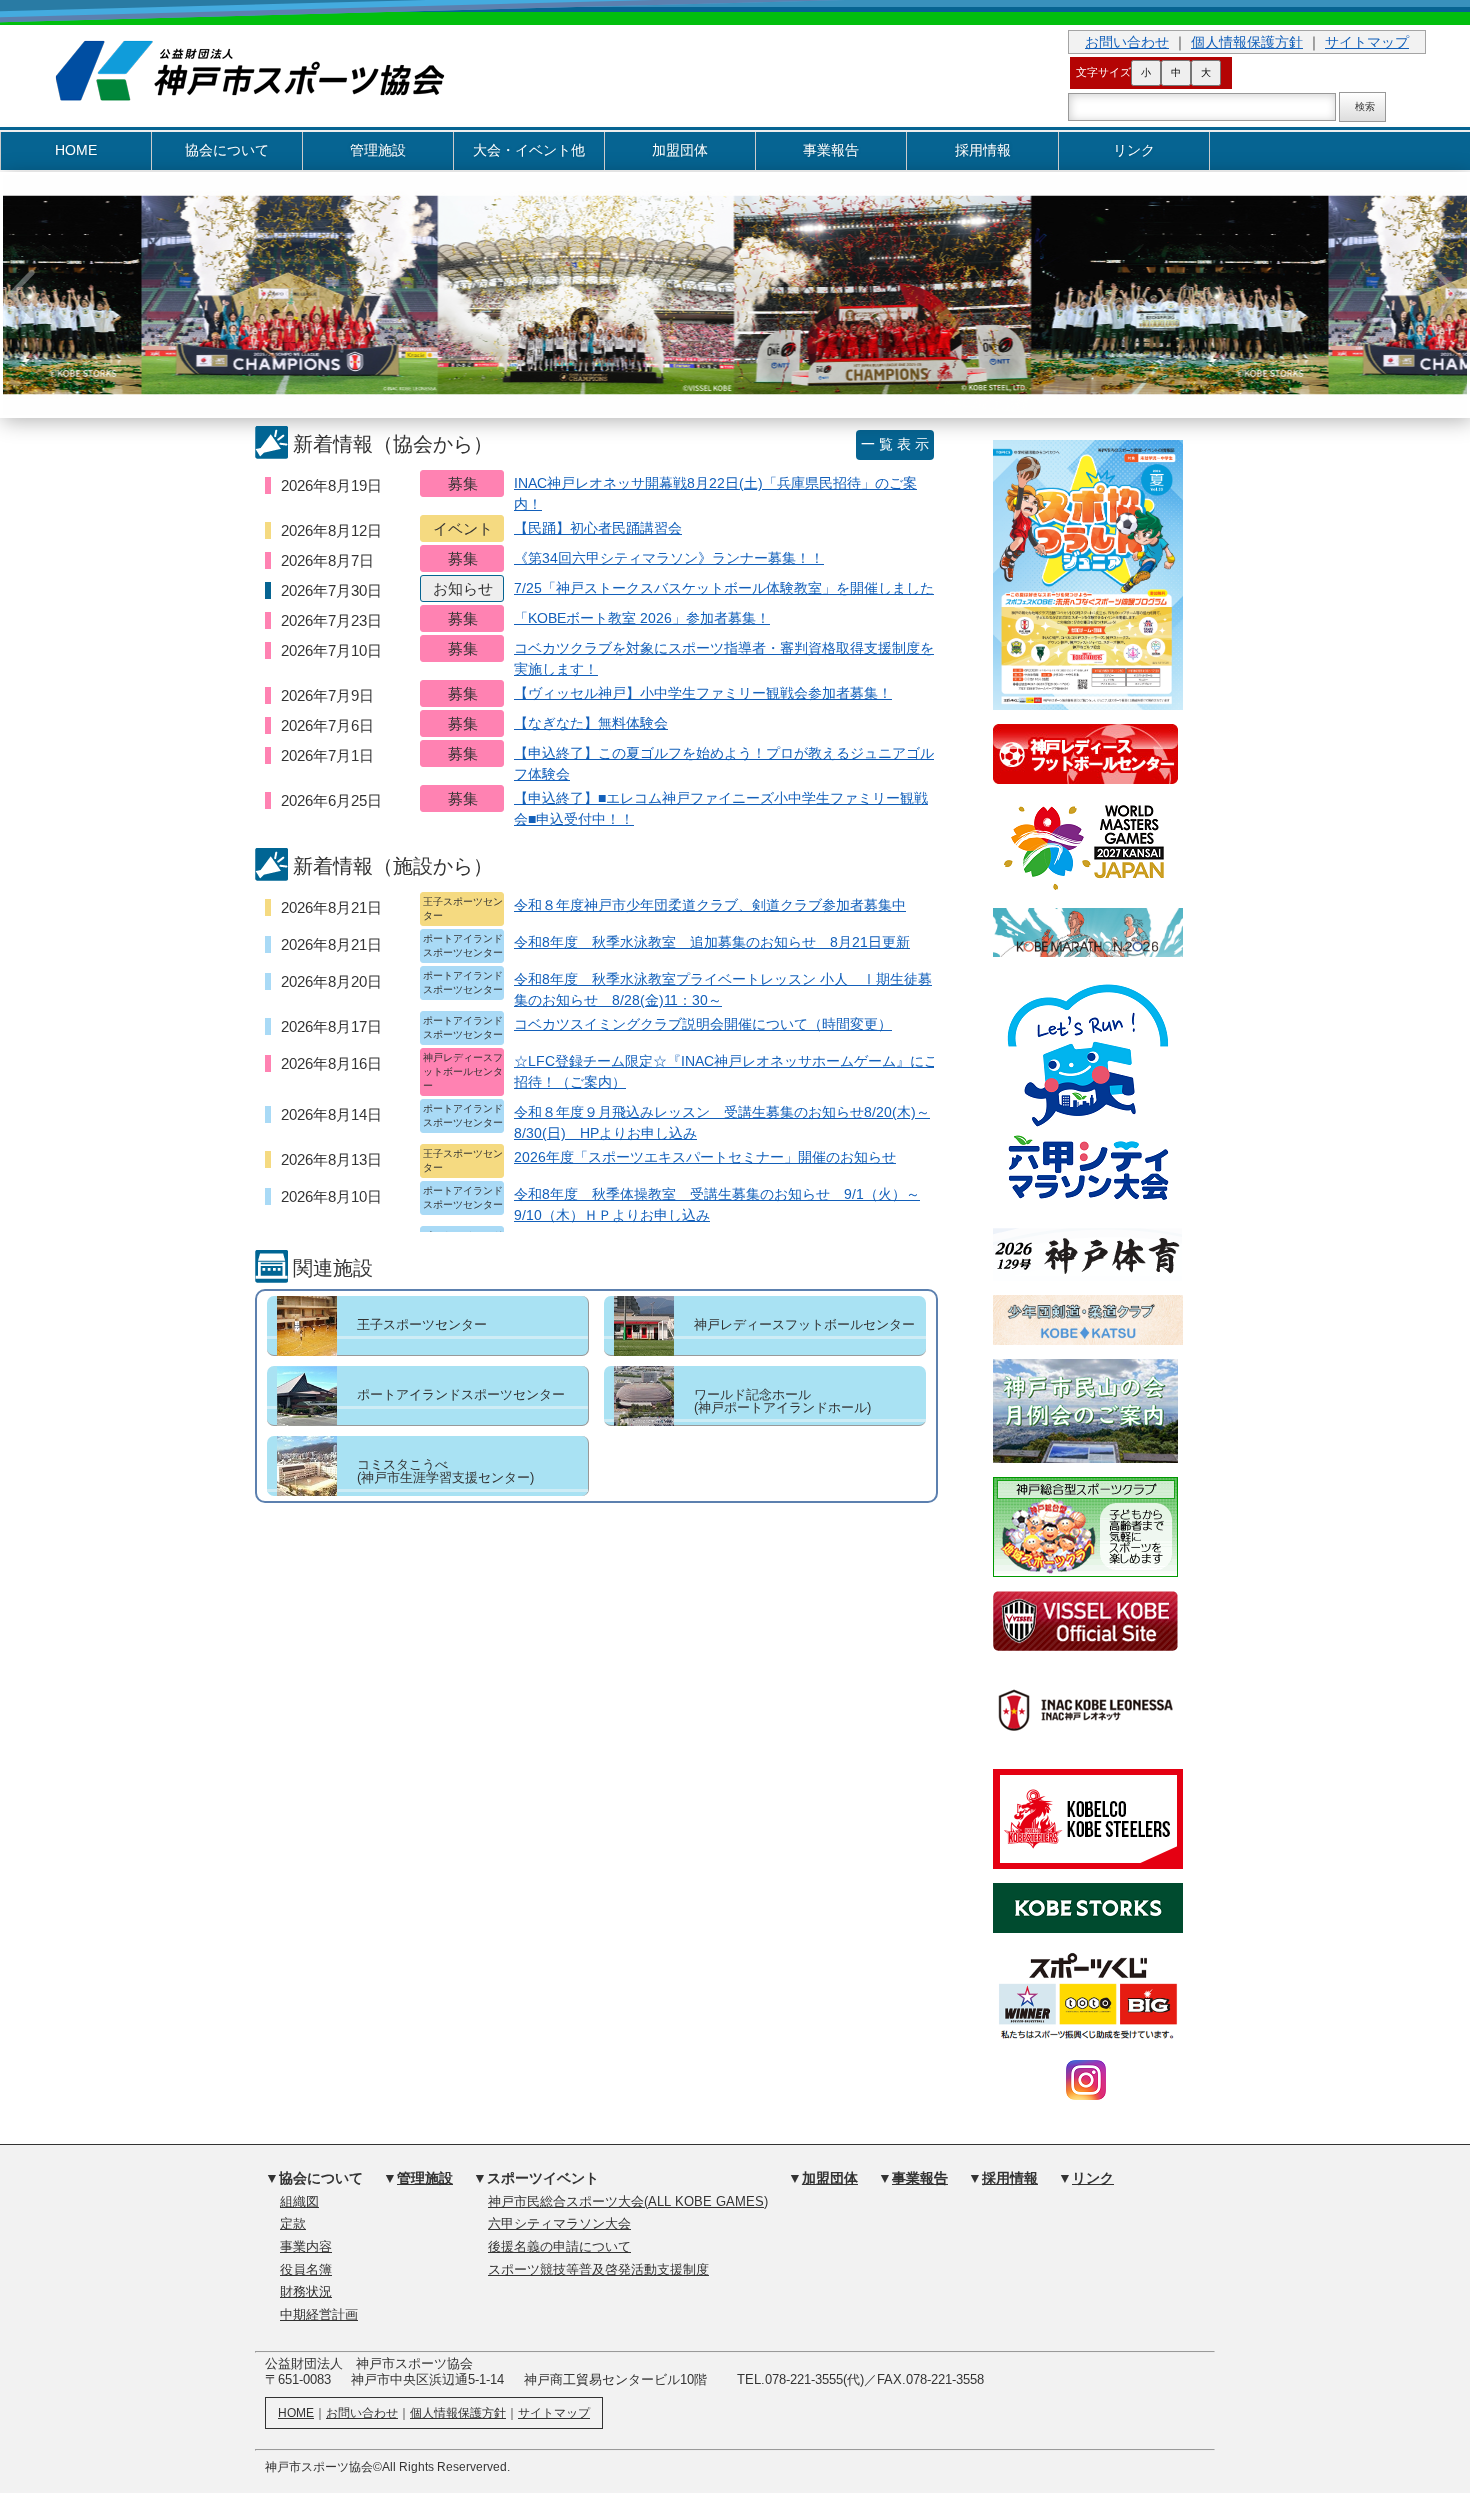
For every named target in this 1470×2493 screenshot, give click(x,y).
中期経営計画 (319, 2315)
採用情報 (983, 150)
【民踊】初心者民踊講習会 (598, 528)
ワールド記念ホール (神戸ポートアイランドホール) (782, 1401)
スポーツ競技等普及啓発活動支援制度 (598, 2270)
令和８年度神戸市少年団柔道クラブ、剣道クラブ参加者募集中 (710, 905)
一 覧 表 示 (895, 444)
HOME (76, 150)
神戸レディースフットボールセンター (804, 1324)
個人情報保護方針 (1247, 42)
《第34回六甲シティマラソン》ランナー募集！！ (669, 558)
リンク (1134, 150)
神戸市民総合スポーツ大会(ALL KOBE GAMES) (628, 2202)
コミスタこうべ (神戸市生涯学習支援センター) (445, 1471)
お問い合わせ (1127, 42)
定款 (293, 2224)
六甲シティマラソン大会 (559, 2224)
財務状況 (306, 2292)
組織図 (299, 2202)
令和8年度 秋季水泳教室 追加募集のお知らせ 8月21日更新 (712, 942)
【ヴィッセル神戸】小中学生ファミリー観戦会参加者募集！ (703, 693)
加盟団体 (680, 150)
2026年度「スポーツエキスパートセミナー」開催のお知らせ (705, 1157)
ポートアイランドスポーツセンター (461, 1394)
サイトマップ (1367, 42)
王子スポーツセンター (422, 1324)
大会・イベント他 (529, 150)
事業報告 (831, 150)
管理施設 (378, 150)
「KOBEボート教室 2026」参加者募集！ (642, 618)
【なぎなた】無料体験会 (591, 723)
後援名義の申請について (559, 2247)
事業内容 (306, 2247)
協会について (227, 150)
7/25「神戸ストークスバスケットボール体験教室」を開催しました (724, 588)
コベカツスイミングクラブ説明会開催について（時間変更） (703, 1024)
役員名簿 (306, 2270)
